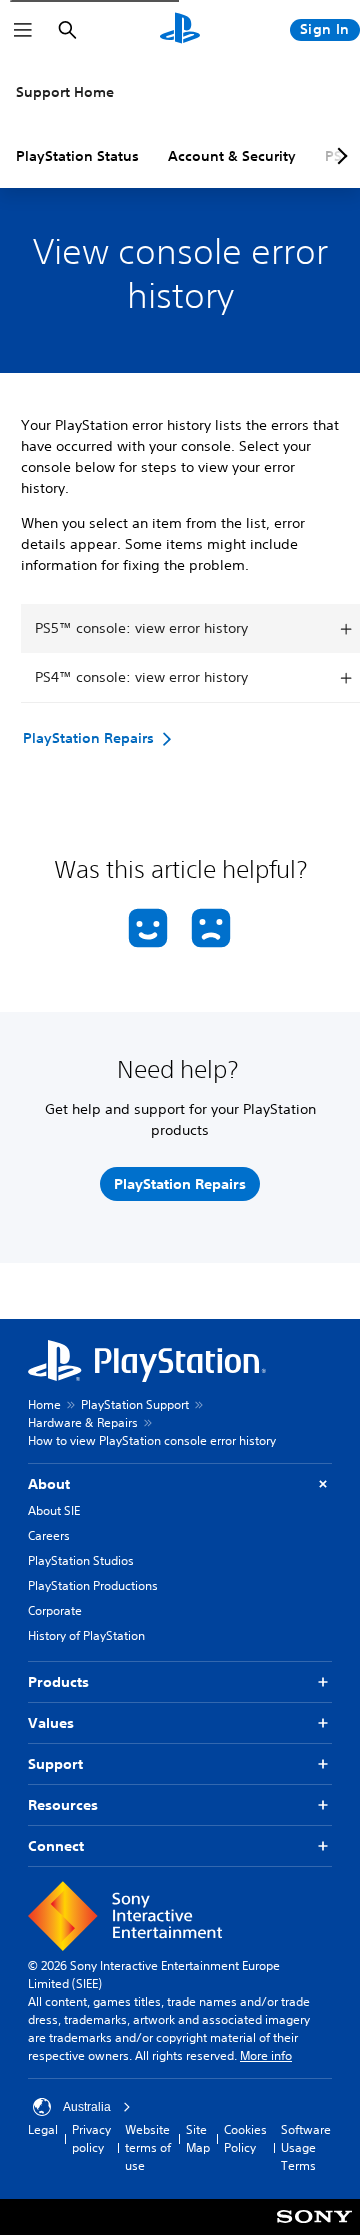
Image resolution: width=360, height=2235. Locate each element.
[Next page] (339, 156)
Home (44, 1404)
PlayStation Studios (81, 1560)
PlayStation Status (77, 156)
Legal (43, 2129)
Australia (87, 2107)
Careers (49, 1535)
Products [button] (58, 1682)
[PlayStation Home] (180, 30)
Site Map (198, 2138)
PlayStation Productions (93, 1585)
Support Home (65, 92)
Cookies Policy (245, 2138)
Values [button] (51, 1723)
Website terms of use (148, 2147)
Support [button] (55, 1764)
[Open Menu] (23, 30)
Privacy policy (91, 2138)
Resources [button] (63, 1805)
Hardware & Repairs (83, 1422)
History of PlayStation (86, 1635)
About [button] (49, 1484)
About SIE (54, 1510)
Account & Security (232, 156)
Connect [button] (56, 1846)
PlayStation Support (135, 1404)
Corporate (55, 1610)
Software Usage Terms (306, 2147)
